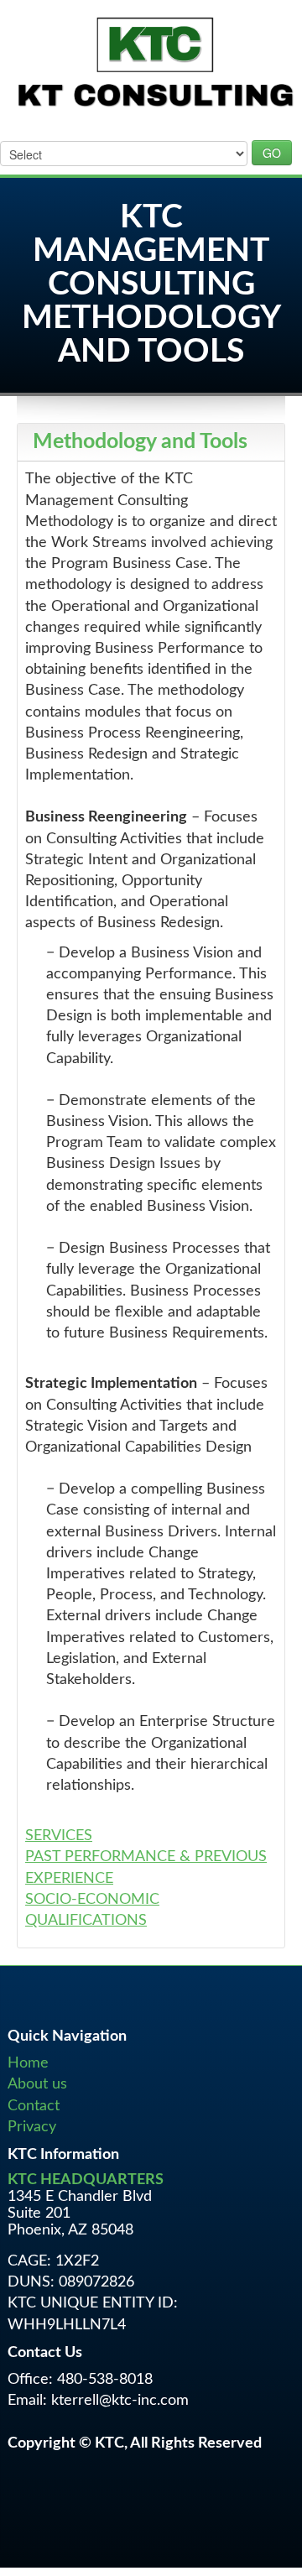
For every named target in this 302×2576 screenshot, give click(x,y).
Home (28, 2063)
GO (272, 153)
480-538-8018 (105, 2380)
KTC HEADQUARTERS (86, 2180)
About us (37, 2084)
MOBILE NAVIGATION (59, 128)
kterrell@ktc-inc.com (120, 2401)
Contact (34, 2106)
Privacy (32, 2127)
